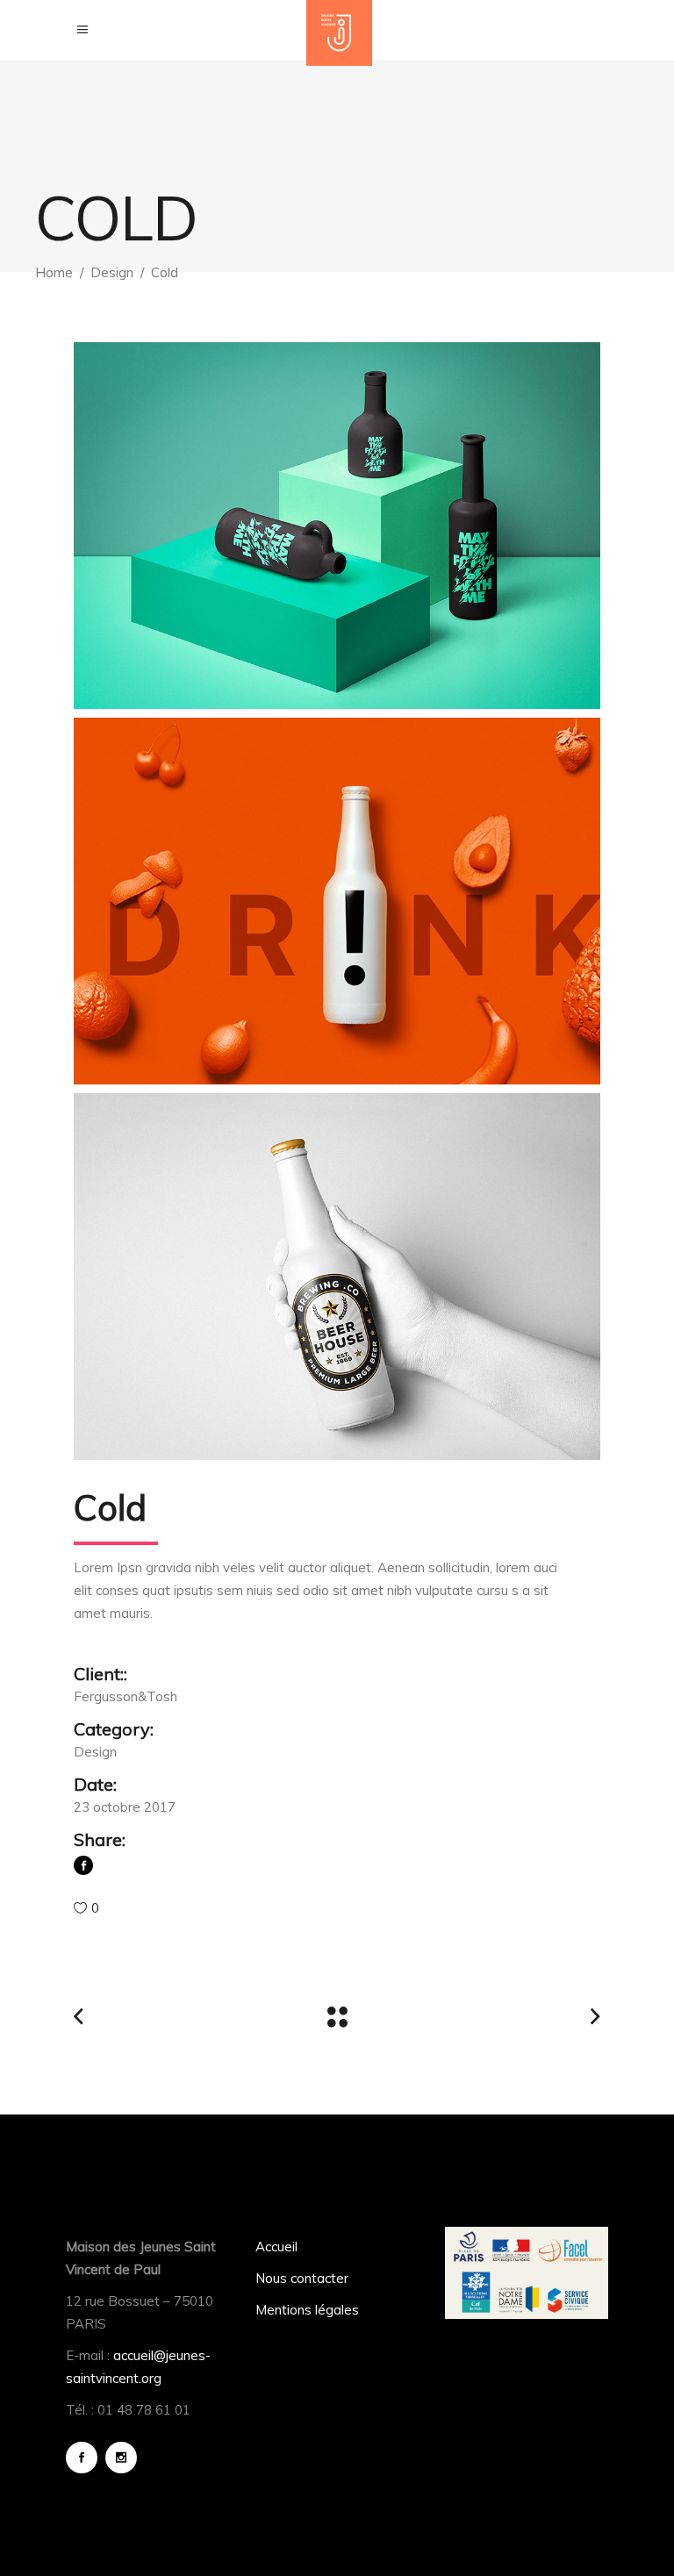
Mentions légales (307, 2310)
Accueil (276, 2247)
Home (54, 272)
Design (112, 272)
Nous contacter (302, 2278)
